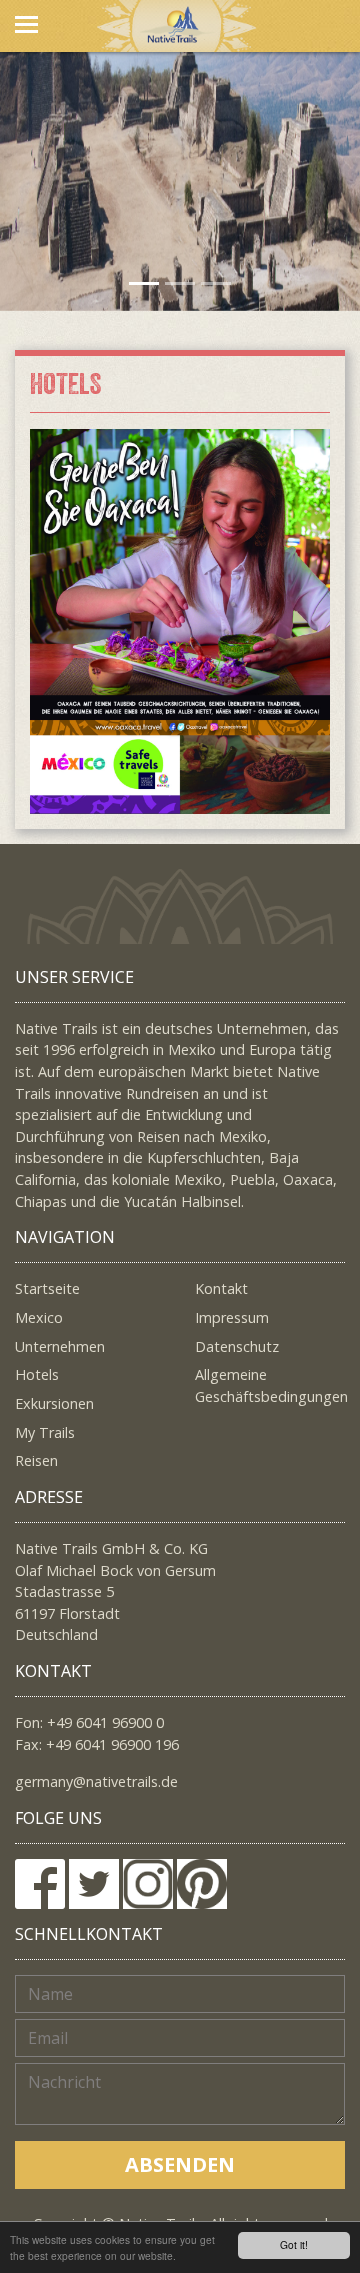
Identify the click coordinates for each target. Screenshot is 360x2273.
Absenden (180, 2164)
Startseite (47, 1288)
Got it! (294, 2244)
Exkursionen (54, 1403)
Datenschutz (237, 1346)
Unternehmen (60, 1346)
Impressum (232, 1317)
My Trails (45, 1432)
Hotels (37, 1374)
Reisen (36, 1460)
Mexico (39, 1317)
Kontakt (221, 1288)
